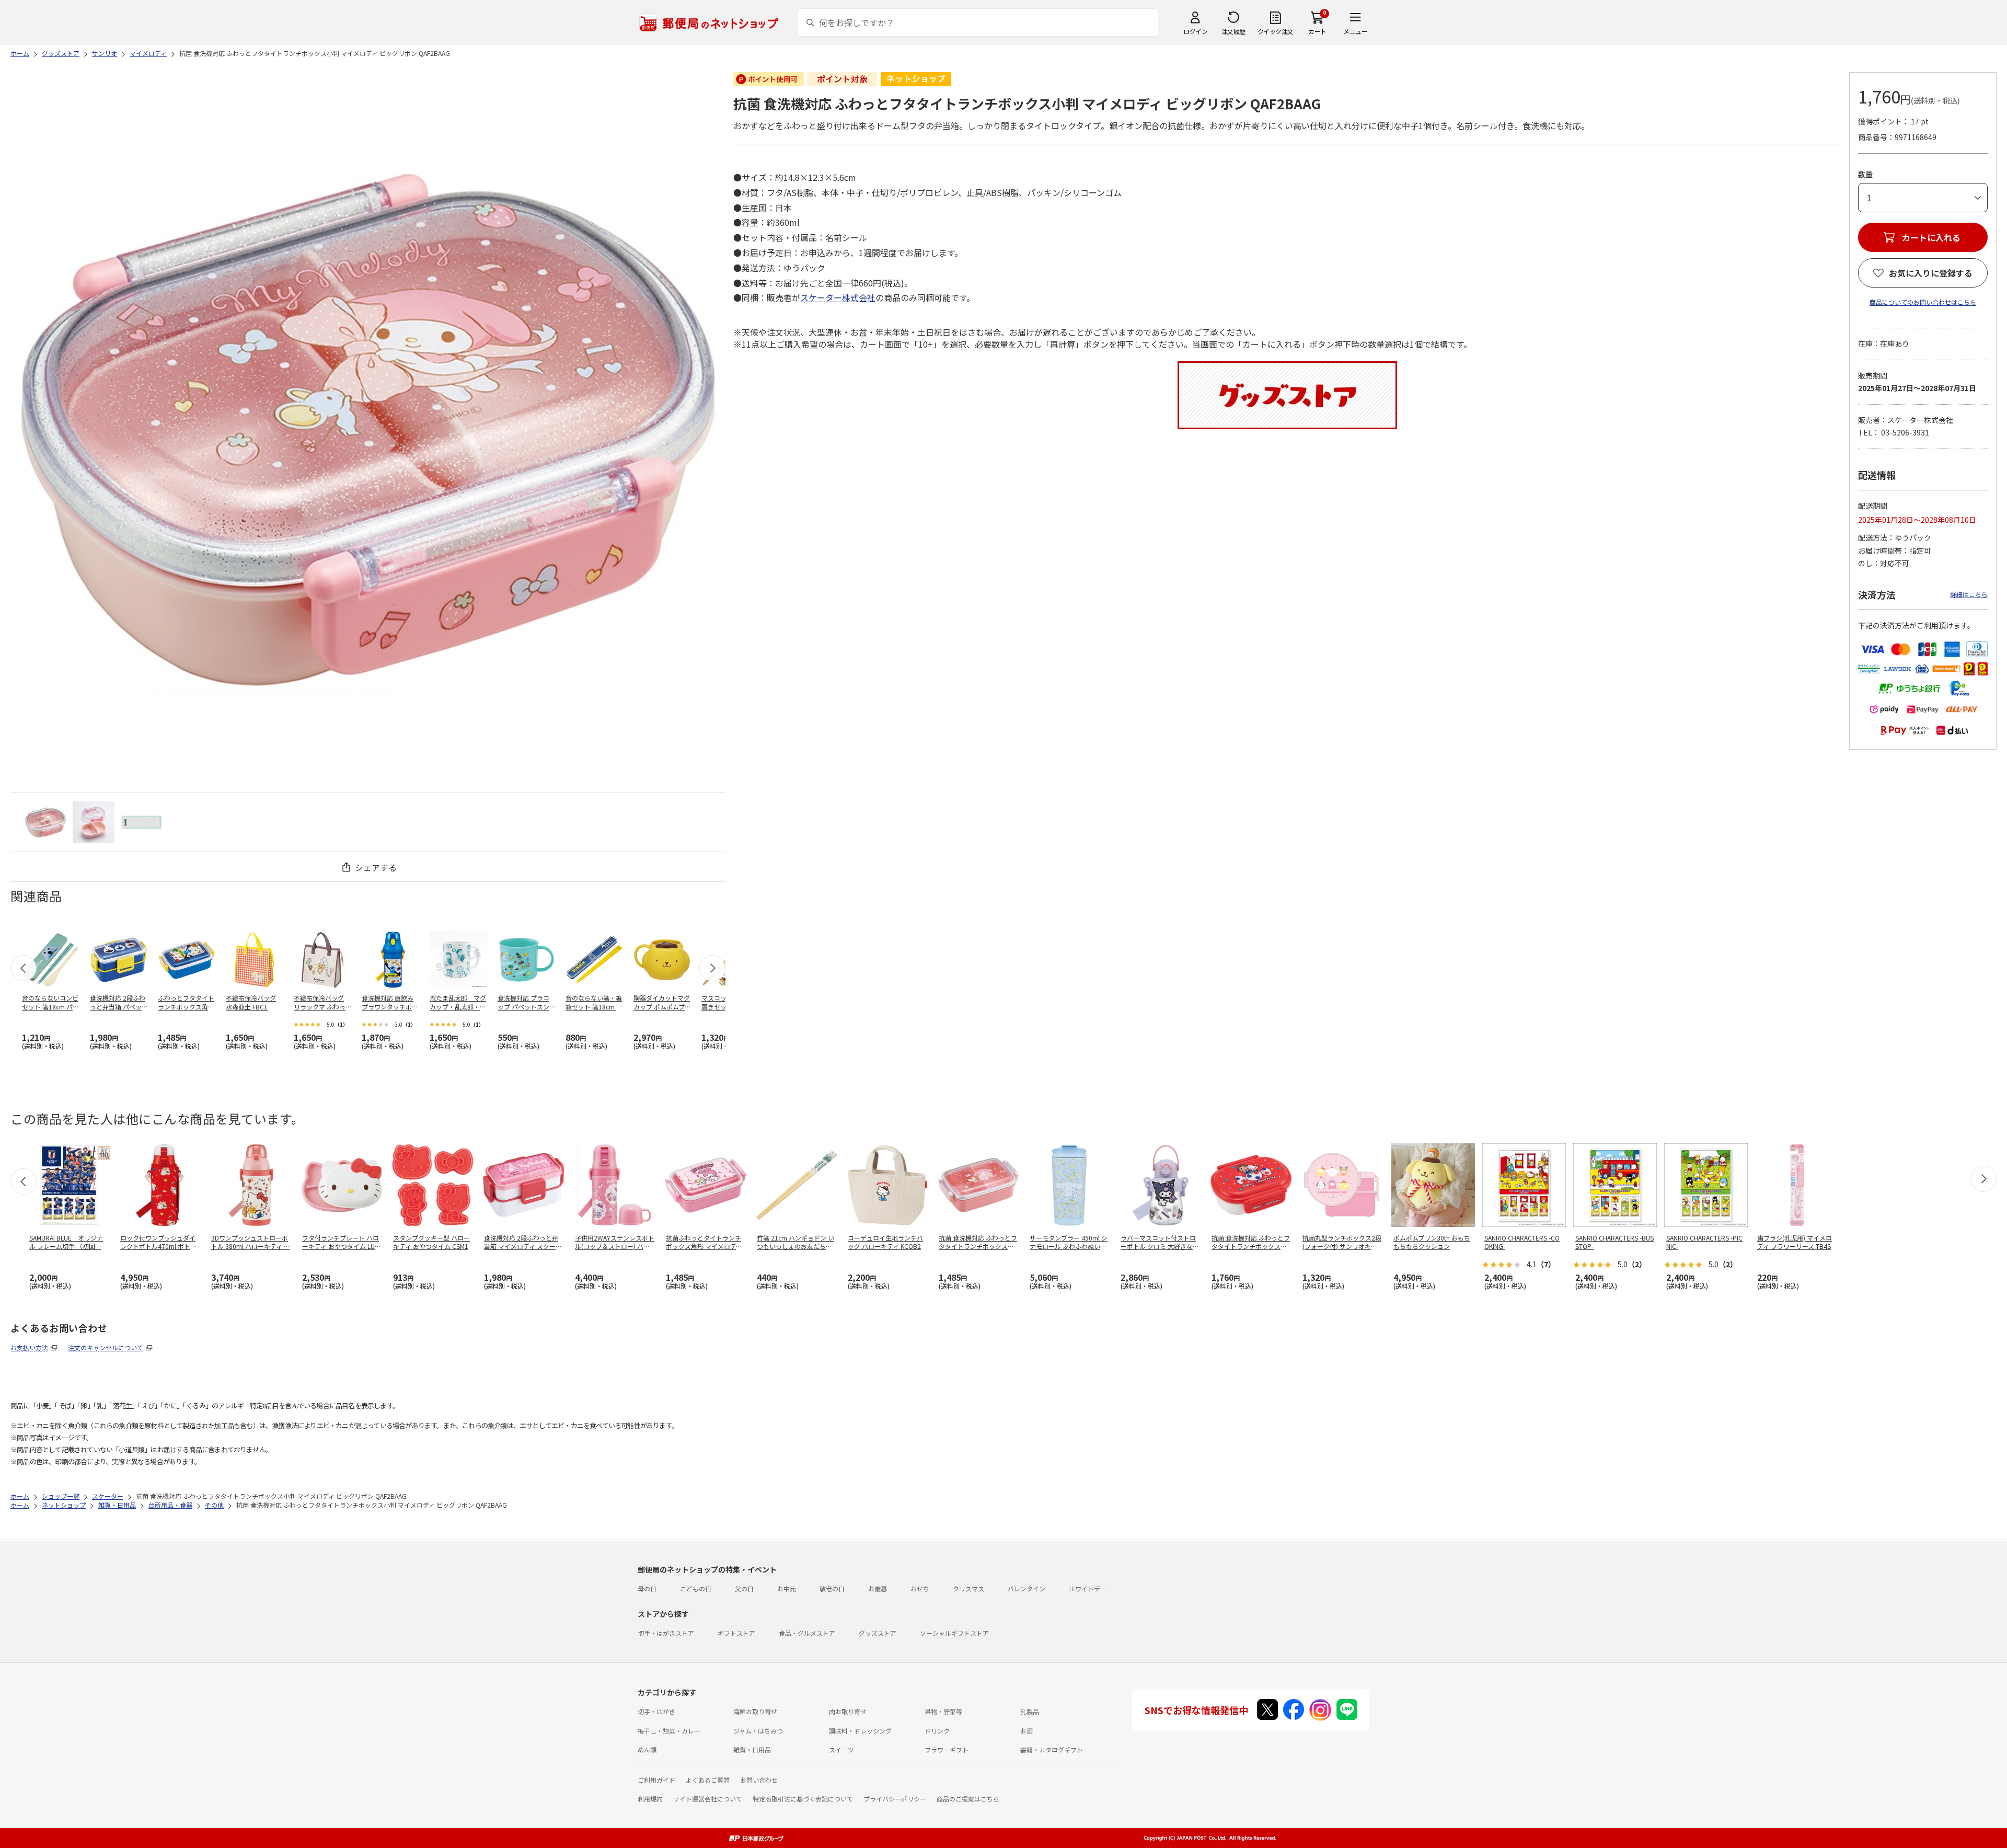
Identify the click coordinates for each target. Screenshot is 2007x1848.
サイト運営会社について (708, 1799)
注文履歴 (1233, 31)
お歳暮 (878, 1588)
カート (1317, 31)
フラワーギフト (947, 1749)
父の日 (744, 1588)
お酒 (1026, 1731)
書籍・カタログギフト (1052, 1749)
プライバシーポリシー (895, 1799)
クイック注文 (1276, 31)
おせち (920, 1588)
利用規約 (650, 1799)
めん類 (647, 1749)
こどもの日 (696, 1588)
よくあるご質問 (708, 1780)
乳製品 (1030, 1711)
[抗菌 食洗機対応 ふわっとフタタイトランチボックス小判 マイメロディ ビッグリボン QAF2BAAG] (45, 822)
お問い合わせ (759, 1780)
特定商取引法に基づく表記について (803, 1799)
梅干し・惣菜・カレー (669, 1731)
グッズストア (878, 1633)
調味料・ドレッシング (860, 1731)
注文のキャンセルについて (106, 1347)
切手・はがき (656, 1711)
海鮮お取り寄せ (755, 1711)
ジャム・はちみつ (758, 1731)
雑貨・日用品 (752, 1749)
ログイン (1195, 31)
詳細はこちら (1969, 594)
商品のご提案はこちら (968, 1799)
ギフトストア (736, 1633)
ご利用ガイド (656, 1780)
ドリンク (937, 1731)
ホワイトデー (1088, 1588)
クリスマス (968, 1588)
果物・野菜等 (943, 1711)
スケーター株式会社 (838, 297)
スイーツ (841, 1749)
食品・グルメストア (807, 1633)
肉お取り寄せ (848, 1711)
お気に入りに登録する (1931, 273)
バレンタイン (1026, 1588)
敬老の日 (832, 1588)
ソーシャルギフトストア (954, 1633)
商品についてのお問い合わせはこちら (1923, 302)
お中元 (787, 1588)
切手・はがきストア (666, 1633)
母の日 (647, 1588)
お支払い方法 (29, 1347)
